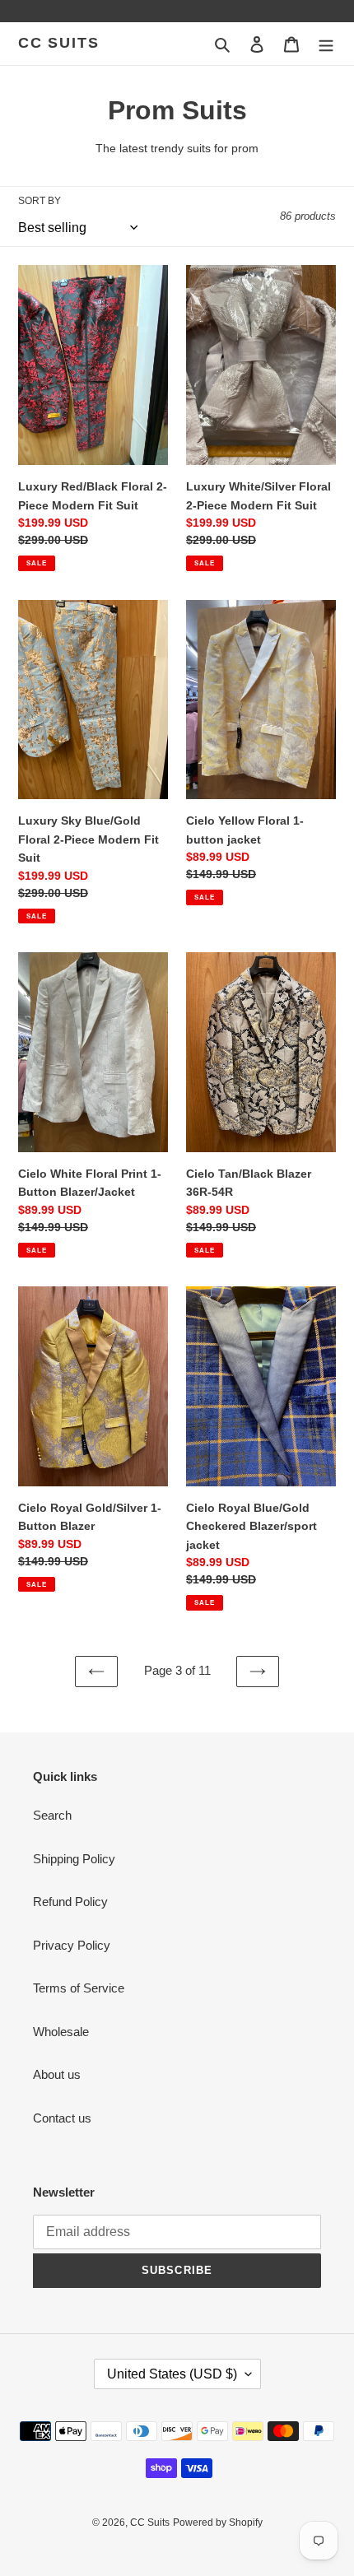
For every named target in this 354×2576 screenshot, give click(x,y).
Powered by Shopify (218, 2523)
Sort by (40, 201)
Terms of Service (79, 1988)
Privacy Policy (72, 1945)
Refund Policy (70, 1902)
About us (57, 2074)
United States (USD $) (172, 2374)
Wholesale (61, 2032)
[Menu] (326, 44)
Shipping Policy (74, 1859)
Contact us (62, 2118)
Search (52, 1815)
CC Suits (58, 43)
